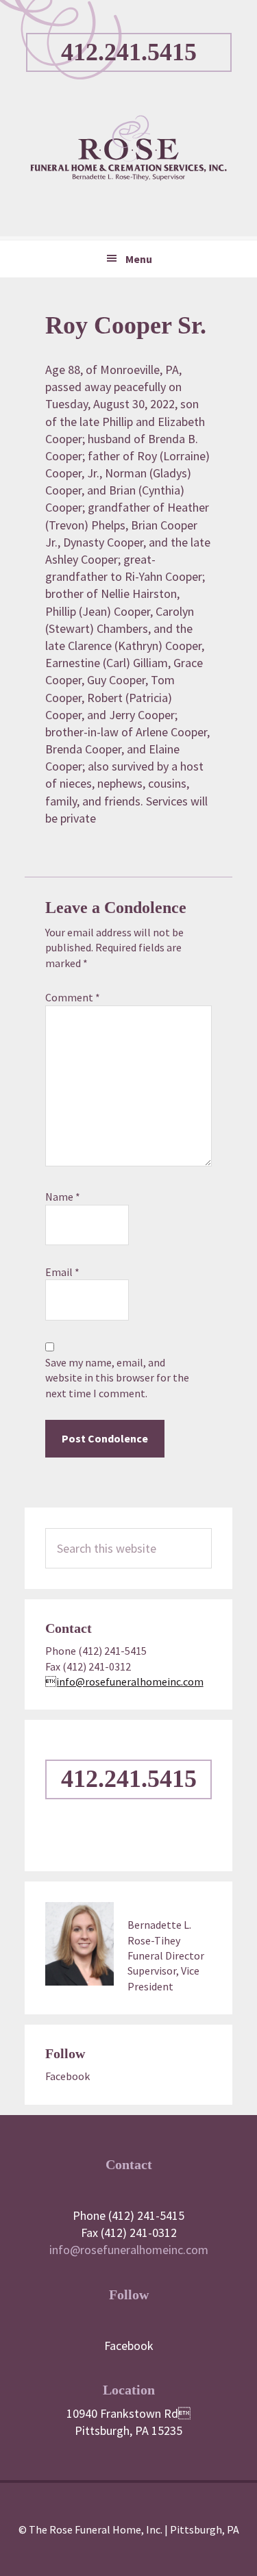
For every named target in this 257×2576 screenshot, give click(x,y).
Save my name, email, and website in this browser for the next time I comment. (117, 1378)
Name (63, 1197)
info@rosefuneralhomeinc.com (124, 1681)
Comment (73, 997)
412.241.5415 (129, 52)
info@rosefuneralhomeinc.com (129, 2250)
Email (62, 1272)
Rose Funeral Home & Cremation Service (128, 148)
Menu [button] (139, 259)
